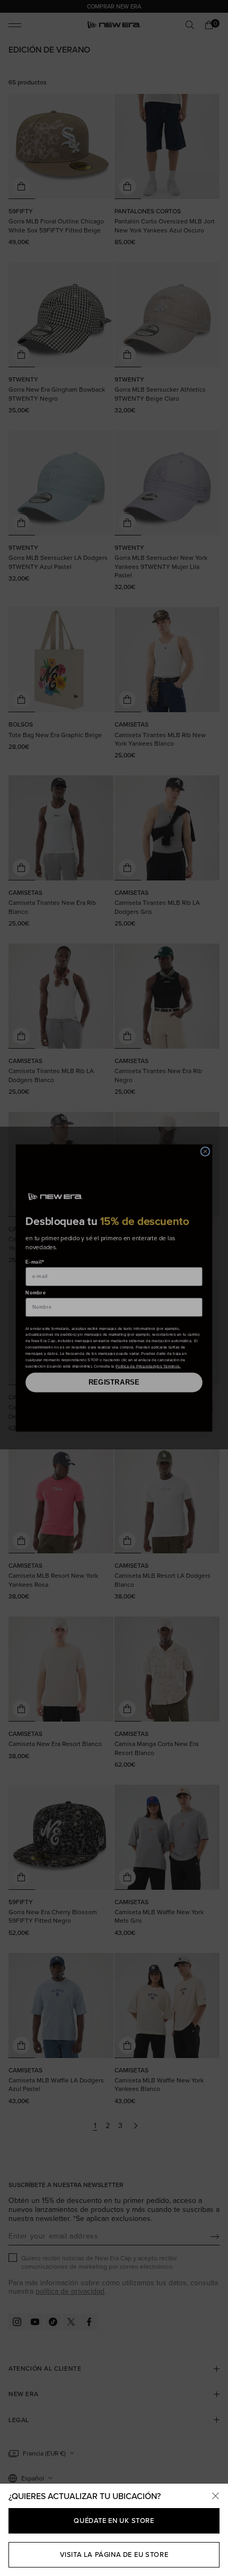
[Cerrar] (215, 2496)
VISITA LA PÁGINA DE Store (114, 2555)
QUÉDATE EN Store (114, 2521)
